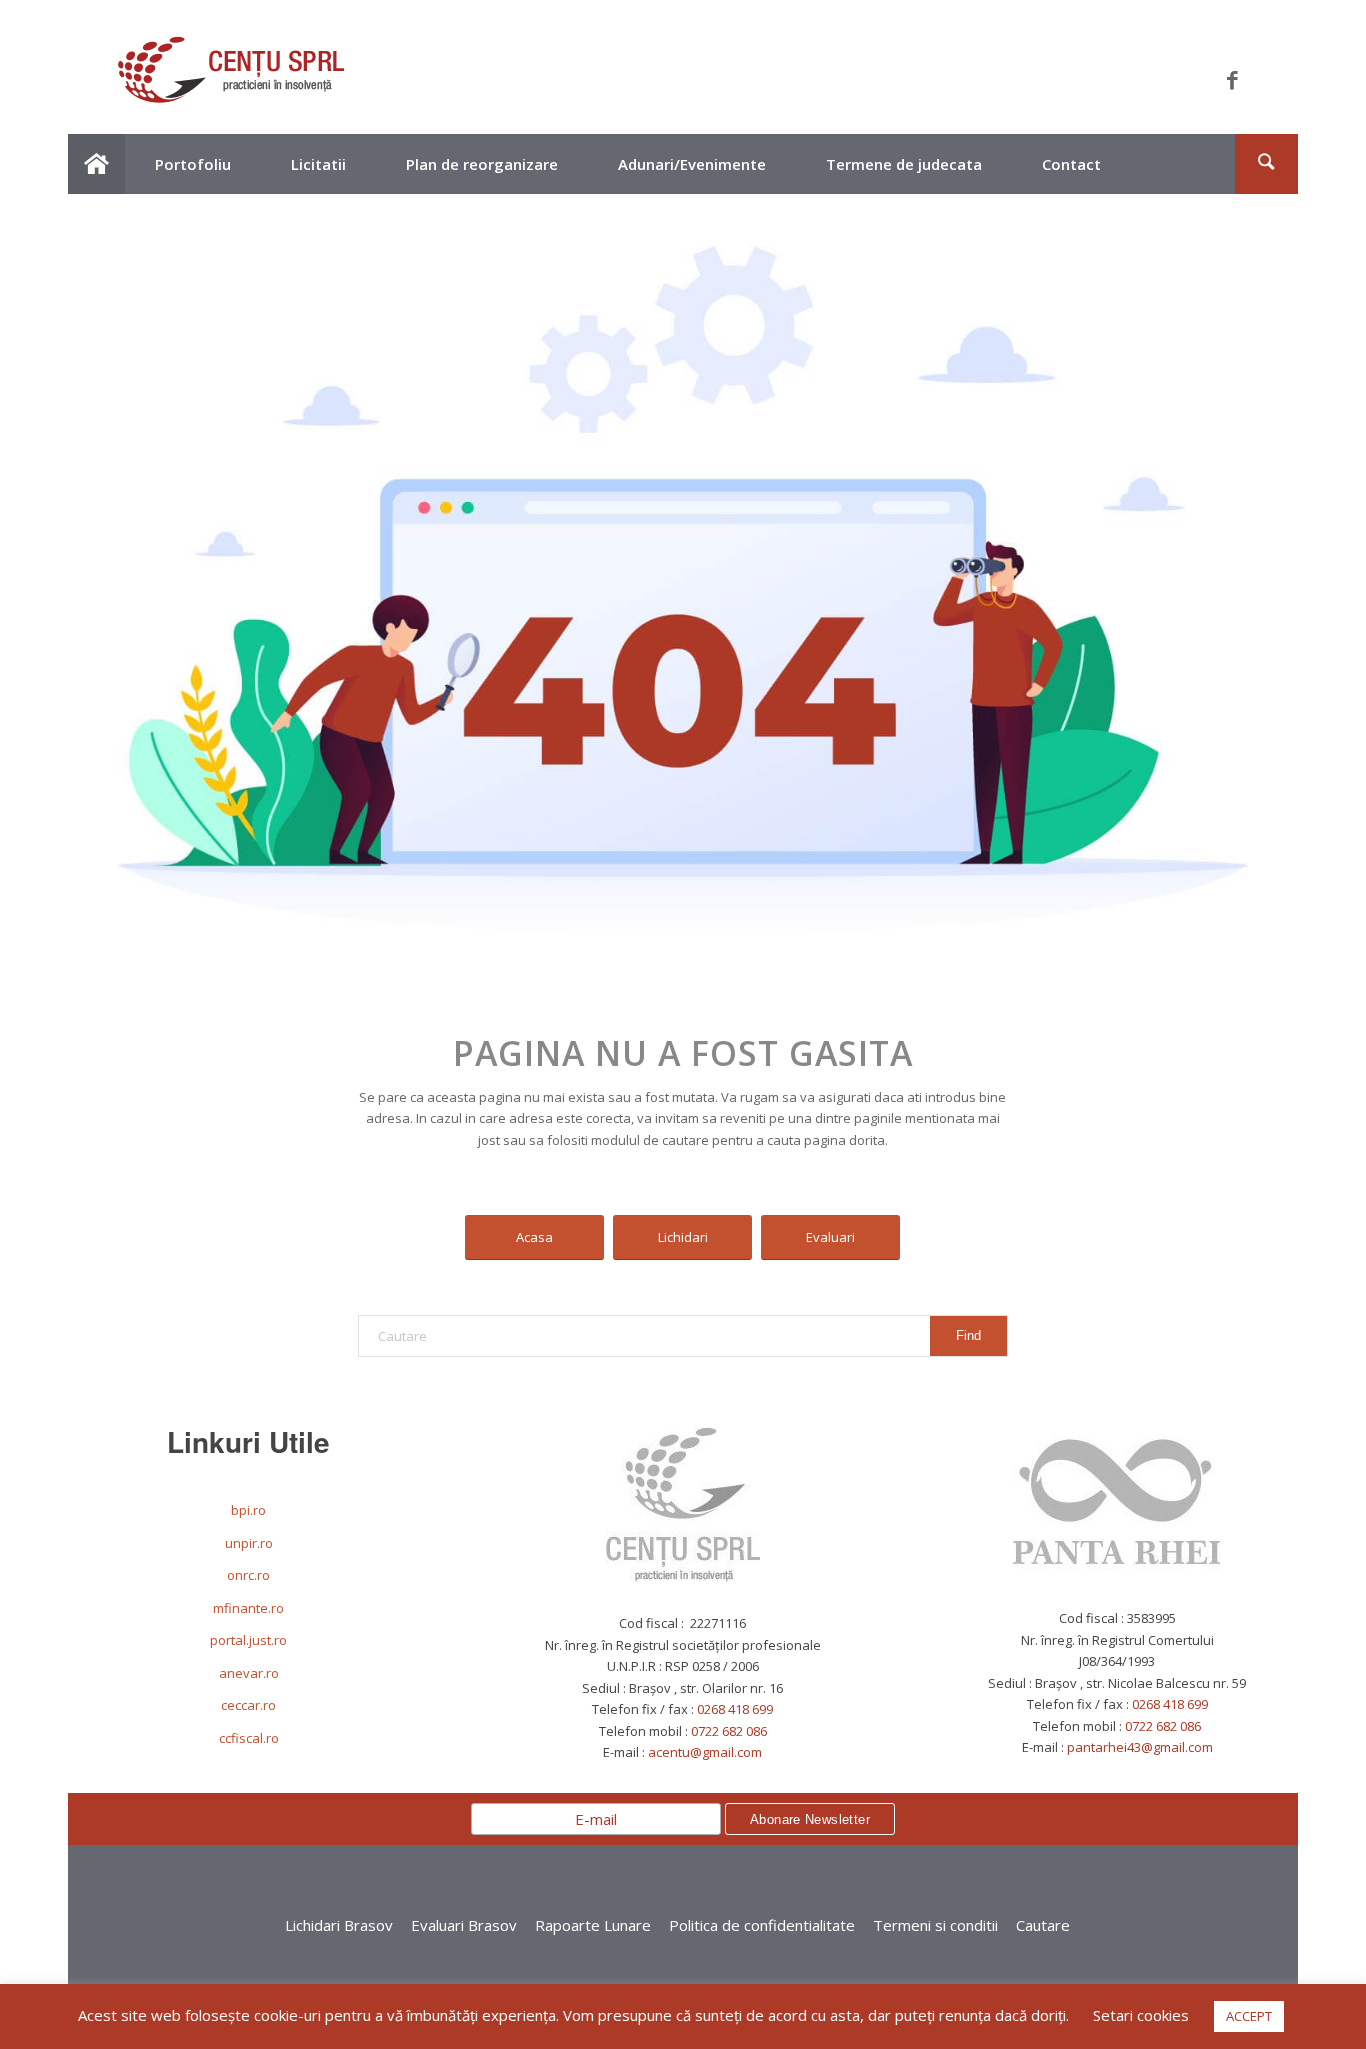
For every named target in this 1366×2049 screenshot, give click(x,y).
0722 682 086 (729, 1731)
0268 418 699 (735, 1709)
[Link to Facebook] (1233, 80)
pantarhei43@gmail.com (1140, 1747)
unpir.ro (249, 1543)
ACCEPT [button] (1249, 2016)
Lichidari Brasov (339, 1925)
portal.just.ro (248, 1640)
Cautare (1043, 1925)
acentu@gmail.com (705, 1752)
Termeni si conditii (935, 1925)
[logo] (231, 80)
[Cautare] (1266, 164)
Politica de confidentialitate (762, 1925)
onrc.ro (248, 1575)
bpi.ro (248, 1510)
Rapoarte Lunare (593, 1925)
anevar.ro (249, 1673)
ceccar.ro (248, 1705)
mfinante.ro (248, 1608)
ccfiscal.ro (249, 1738)
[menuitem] (96, 164)
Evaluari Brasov (464, 1925)
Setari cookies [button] (1141, 2015)
